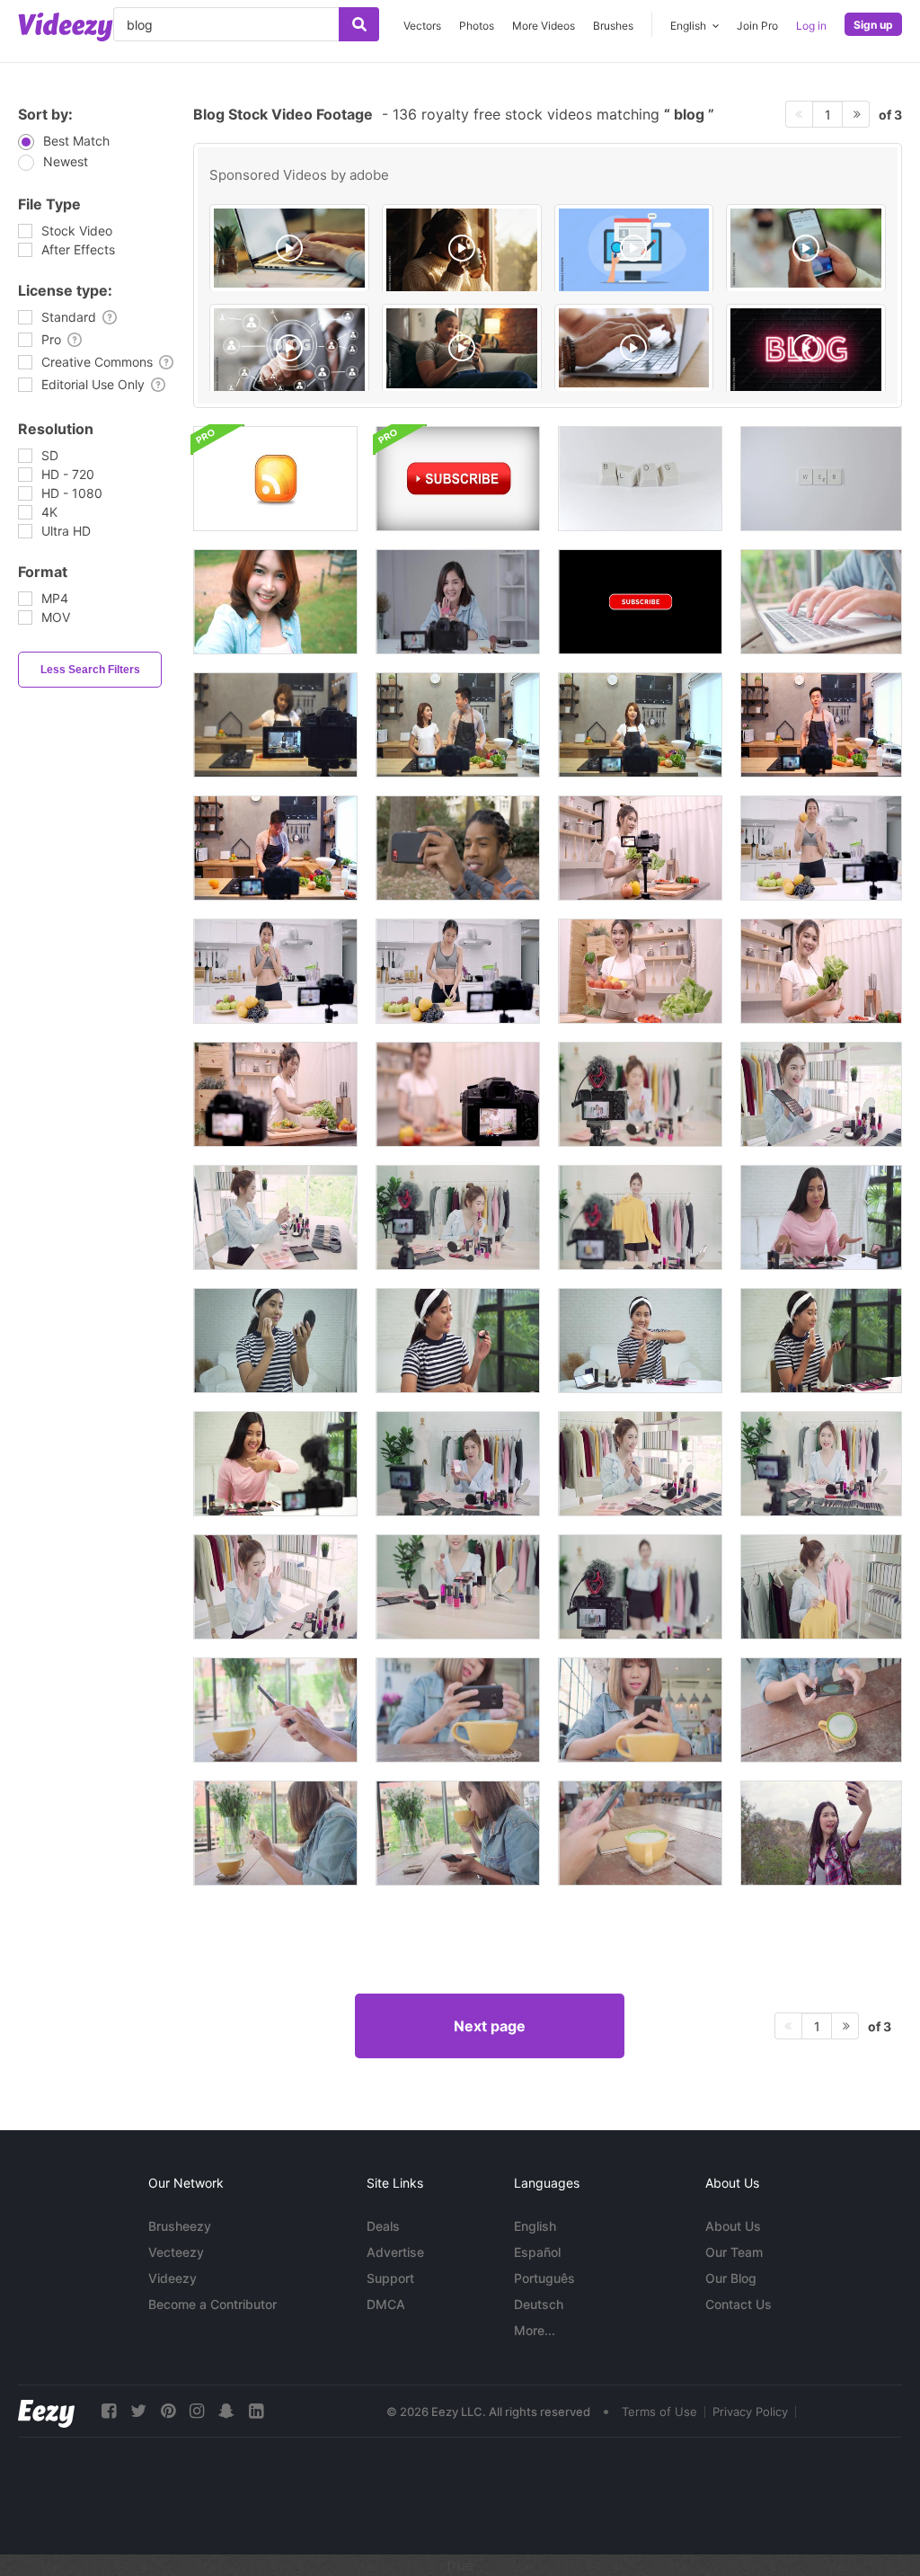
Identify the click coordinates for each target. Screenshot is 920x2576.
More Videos (544, 26)
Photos (477, 26)
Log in (811, 26)
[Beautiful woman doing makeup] (458, 1341)
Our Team (734, 2252)
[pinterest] (168, 2411)
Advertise (395, 2252)
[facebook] (109, 2411)
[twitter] (138, 2411)
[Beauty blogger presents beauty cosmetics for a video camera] (640, 1094)
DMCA (386, 2304)
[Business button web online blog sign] (289, 351)
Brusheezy (180, 2226)
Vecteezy (176, 2252)
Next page (490, 2026)
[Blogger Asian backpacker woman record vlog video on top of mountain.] (821, 1833)
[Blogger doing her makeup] (275, 1341)
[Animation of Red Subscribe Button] (640, 602)
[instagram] (197, 2411)
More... (535, 2330)
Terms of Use (659, 2412)
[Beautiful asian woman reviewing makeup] (821, 1094)
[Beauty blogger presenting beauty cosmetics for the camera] (821, 1217)
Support (390, 2278)
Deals (383, 2226)
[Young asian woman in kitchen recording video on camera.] (275, 725)
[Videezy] (66, 27)
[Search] (359, 24)
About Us (733, 2226)
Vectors (422, 26)
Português (544, 2278)
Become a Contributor (212, 2304)
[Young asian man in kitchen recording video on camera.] (821, 725)
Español (537, 2252)
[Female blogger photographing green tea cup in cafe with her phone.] (275, 1710)
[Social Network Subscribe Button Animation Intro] (458, 479)
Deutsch (539, 2304)
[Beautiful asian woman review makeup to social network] (458, 1217)
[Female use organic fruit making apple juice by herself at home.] (458, 971)
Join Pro (757, 26)
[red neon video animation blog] (806, 351)
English (535, 2226)
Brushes (613, 26)
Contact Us (739, 2304)
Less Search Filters (90, 670)
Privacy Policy (750, 2412)
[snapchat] (226, 2411)
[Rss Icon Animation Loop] (275, 479)
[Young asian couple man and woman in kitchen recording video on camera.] (458, 725)
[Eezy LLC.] (46, 2411)
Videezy (172, 2278)
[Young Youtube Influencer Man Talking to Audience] (458, 848)
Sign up (873, 25)
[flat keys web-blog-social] (821, 479)
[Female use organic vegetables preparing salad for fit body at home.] (640, 971)
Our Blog (731, 2278)
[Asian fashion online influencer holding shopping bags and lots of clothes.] (640, 1217)
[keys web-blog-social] (640, 479)
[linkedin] (256, 2411)
